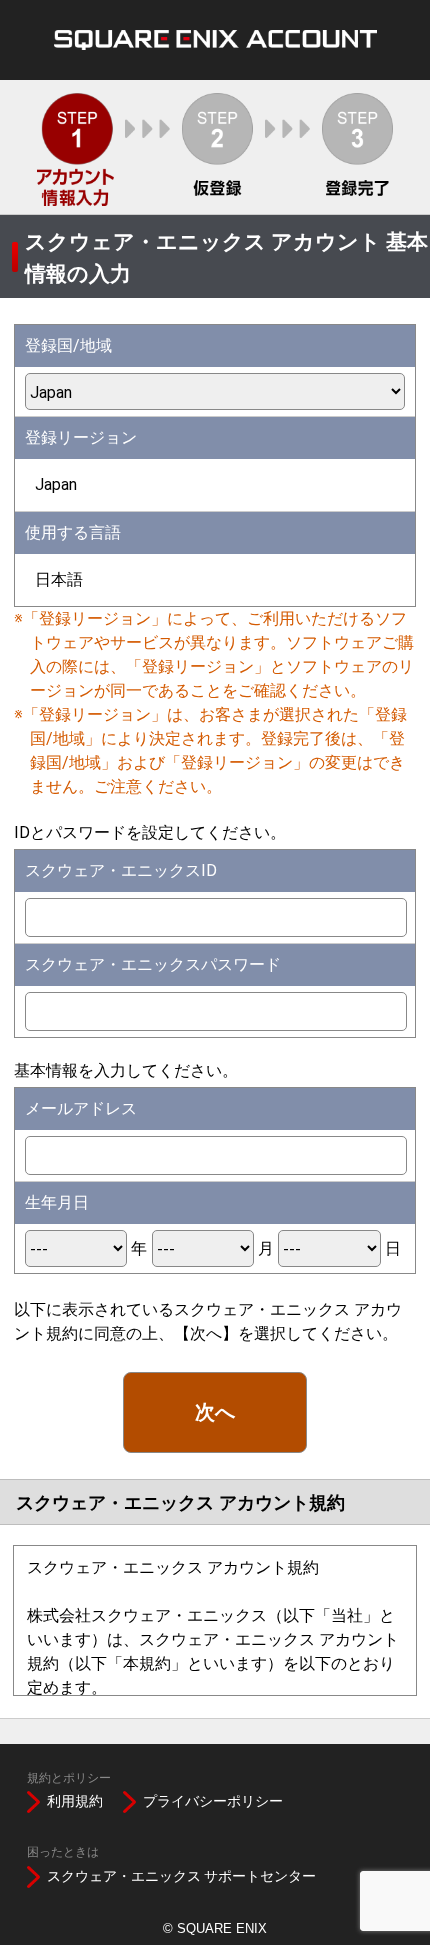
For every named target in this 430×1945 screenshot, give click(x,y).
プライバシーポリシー (213, 1801)
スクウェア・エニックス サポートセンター (181, 1876)
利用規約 (75, 1801)
